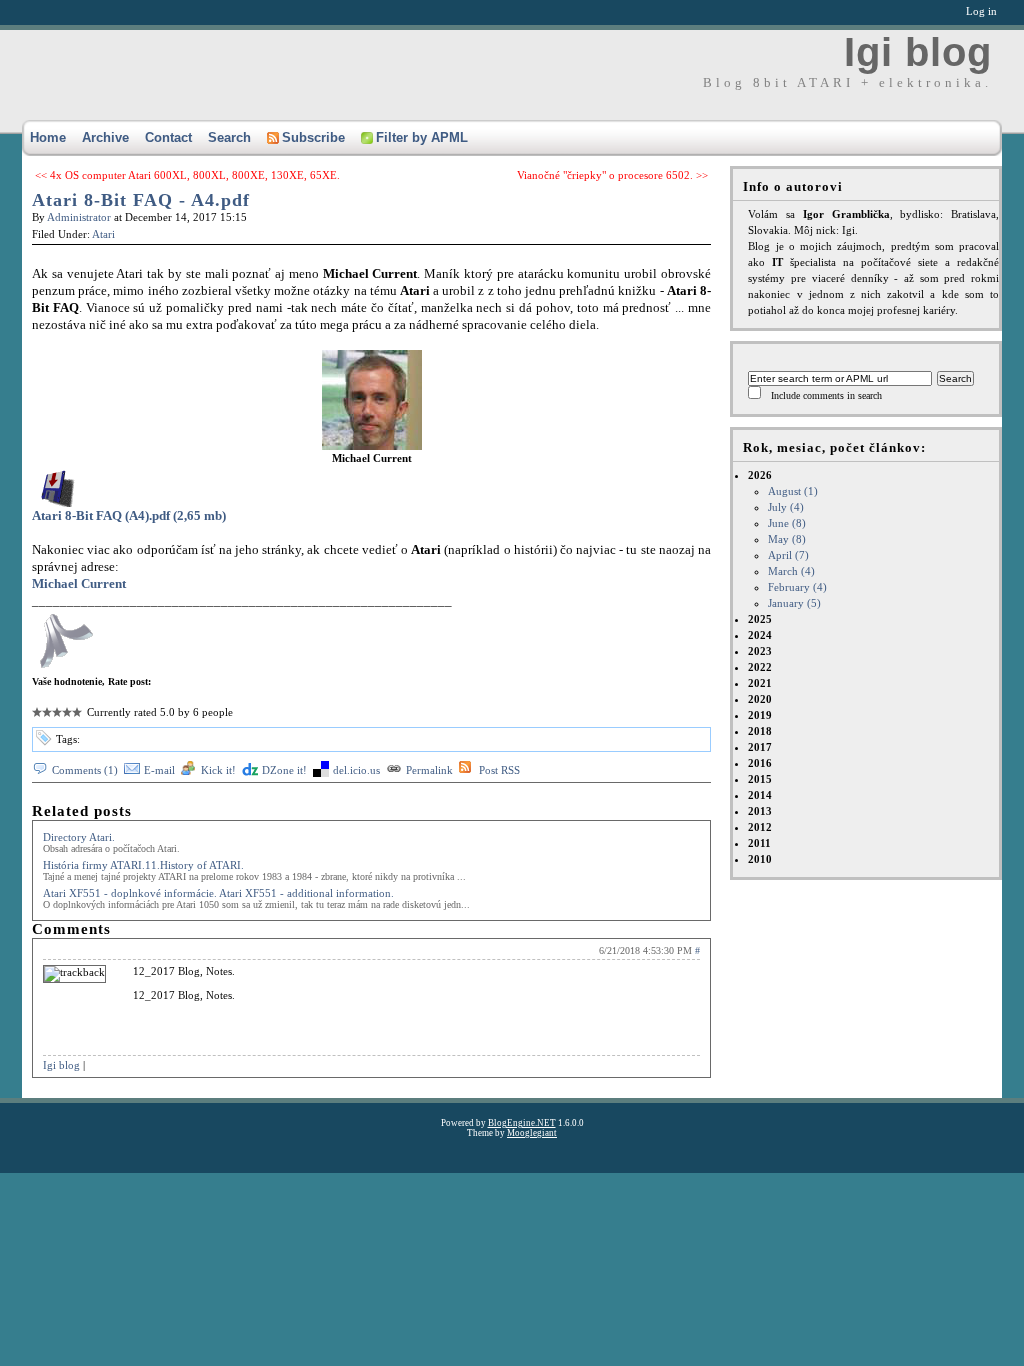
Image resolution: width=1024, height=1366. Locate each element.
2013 (760, 811)
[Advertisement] (374, 1183)
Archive (105, 137)
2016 (760, 763)
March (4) (791, 571)
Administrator (79, 217)
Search (229, 137)
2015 (760, 779)
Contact (168, 137)
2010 (760, 859)
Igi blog (918, 52)
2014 (760, 795)
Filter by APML (422, 137)
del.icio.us (356, 770)
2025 (760, 619)
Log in (981, 11)
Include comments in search (826, 395)
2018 (760, 731)
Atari (103, 234)
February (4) (797, 587)
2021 (760, 683)
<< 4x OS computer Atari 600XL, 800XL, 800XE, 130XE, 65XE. (187, 175)
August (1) (793, 491)
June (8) (787, 523)
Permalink (429, 770)
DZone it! (284, 770)
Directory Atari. (79, 837)
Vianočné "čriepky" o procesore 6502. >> (612, 175)
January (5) (794, 603)
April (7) (788, 555)
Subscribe (313, 137)
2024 (760, 635)
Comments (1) (85, 770)
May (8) (787, 539)
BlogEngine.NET (522, 1123)
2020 (760, 699)
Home (48, 137)
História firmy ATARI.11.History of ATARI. (143, 865)
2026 (787, 539)
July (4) (786, 507)
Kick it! (218, 770)
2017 (760, 747)
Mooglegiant (532, 1133)
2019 (760, 715)
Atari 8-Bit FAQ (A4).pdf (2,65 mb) (129, 515)
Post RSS (499, 770)
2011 (759, 843)
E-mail (159, 770)
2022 (760, 667)
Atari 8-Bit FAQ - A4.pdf (141, 200)
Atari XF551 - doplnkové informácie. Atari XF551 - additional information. (218, 893)
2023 (760, 651)
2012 (760, 827)
